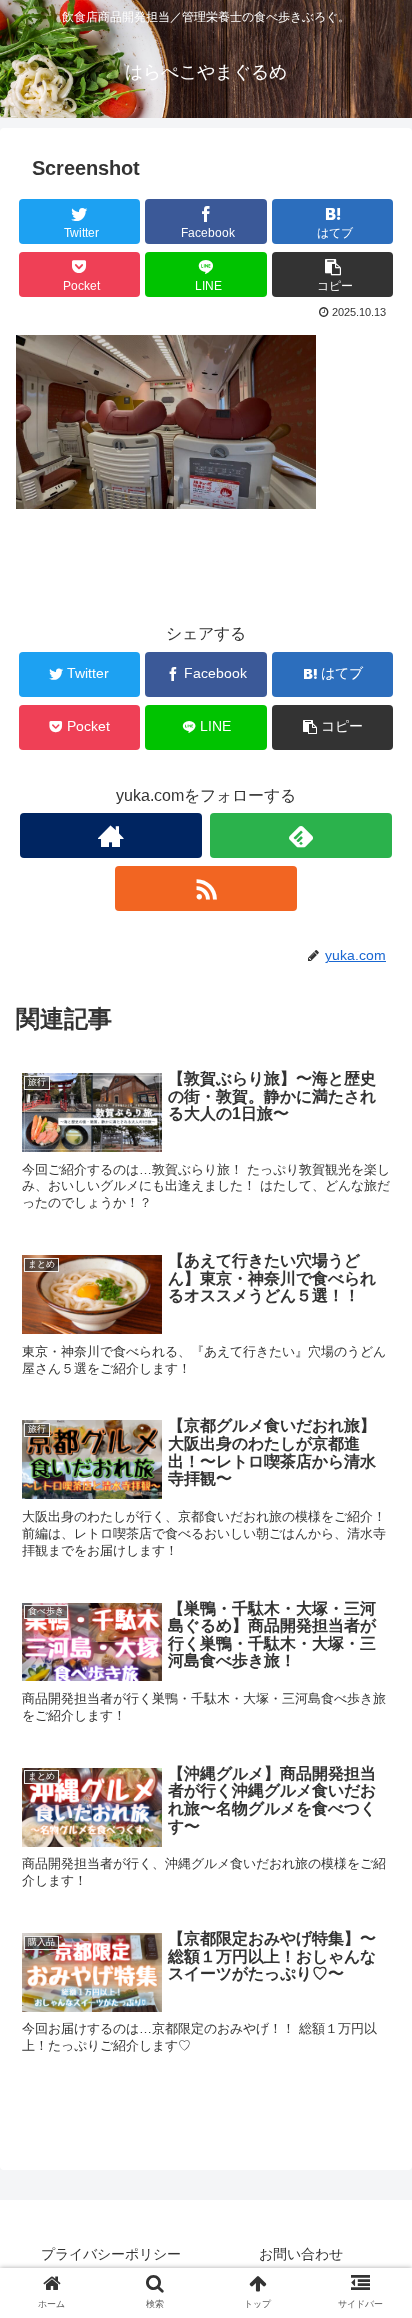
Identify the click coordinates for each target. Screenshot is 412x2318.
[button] (370, 1857)
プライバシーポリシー (111, 2254)
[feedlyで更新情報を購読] (301, 835)
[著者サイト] (111, 835)
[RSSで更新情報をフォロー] (206, 888)
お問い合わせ (301, 2254)
